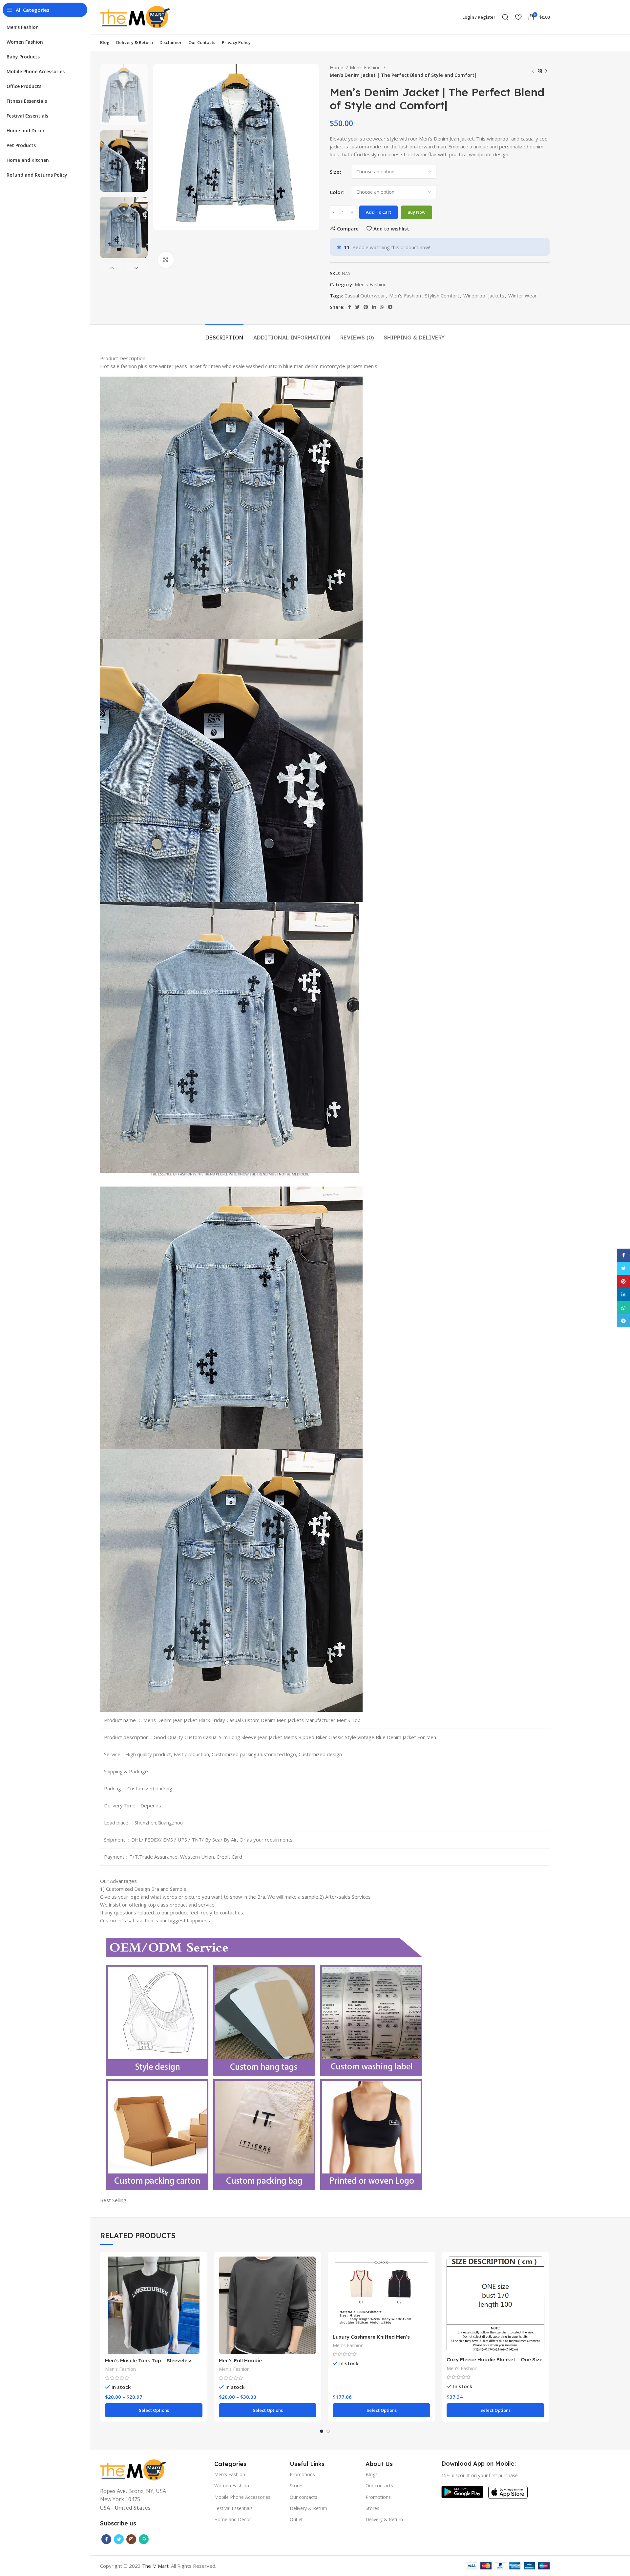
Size (335, 172)
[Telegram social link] (390, 307)
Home (337, 67)
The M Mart (155, 2566)
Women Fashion (232, 2486)
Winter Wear (523, 295)
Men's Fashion (366, 67)
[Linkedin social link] (374, 307)
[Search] (505, 17)
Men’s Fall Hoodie (240, 2360)
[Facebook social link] (350, 307)
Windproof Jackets (484, 295)
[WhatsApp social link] (382, 307)
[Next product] (546, 72)
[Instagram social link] (131, 2539)
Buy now (417, 212)
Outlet (296, 2519)
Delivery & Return (308, 2508)
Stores (297, 2486)
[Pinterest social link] (366, 307)
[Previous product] (533, 72)
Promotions (302, 2474)
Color (336, 192)
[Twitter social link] (357, 307)
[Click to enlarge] (166, 260)
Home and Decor (233, 2519)
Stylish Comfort (442, 295)
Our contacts (304, 2497)
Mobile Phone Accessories (242, 2497)
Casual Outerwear (365, 295)
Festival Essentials (233, 2508)
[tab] (224, 334)
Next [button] (136, 268)
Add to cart (378, 212)
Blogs (372, 2474)
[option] (124, 95)
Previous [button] (112, 268)
